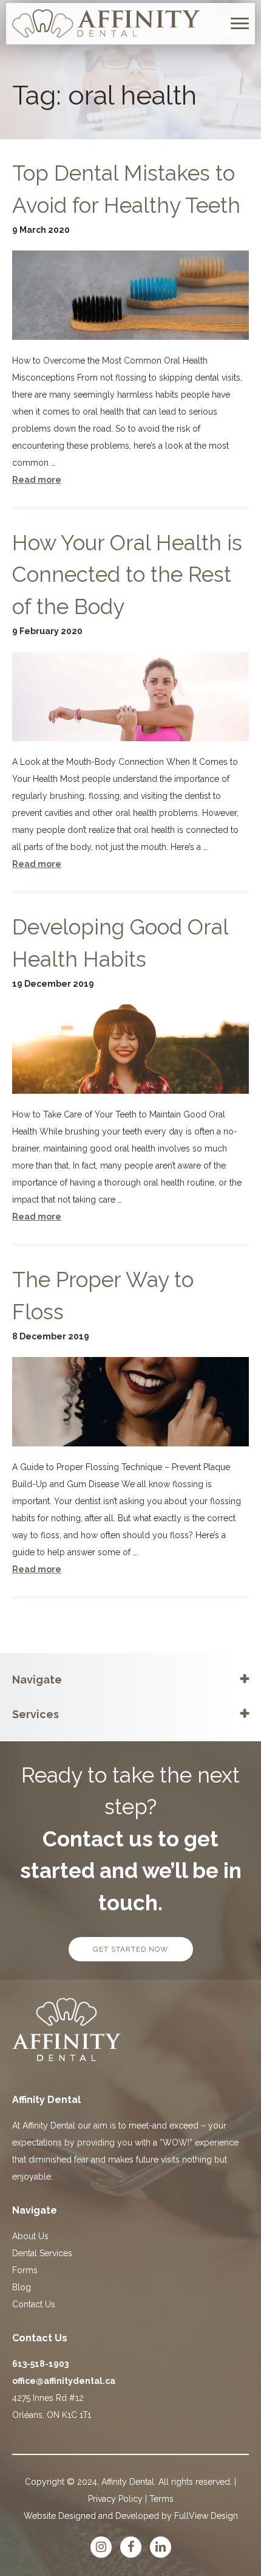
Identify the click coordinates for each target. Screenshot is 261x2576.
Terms (161, 2499)
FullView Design (206, 2516)
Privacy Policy (115, 2499)
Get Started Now (131, 1949)
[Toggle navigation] (240, 23)
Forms (25, 2270)
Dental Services (42, 2253)
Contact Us (34, 2304)
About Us (30, 2236)
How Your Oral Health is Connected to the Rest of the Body (127, 575)
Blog (22, 2287)
